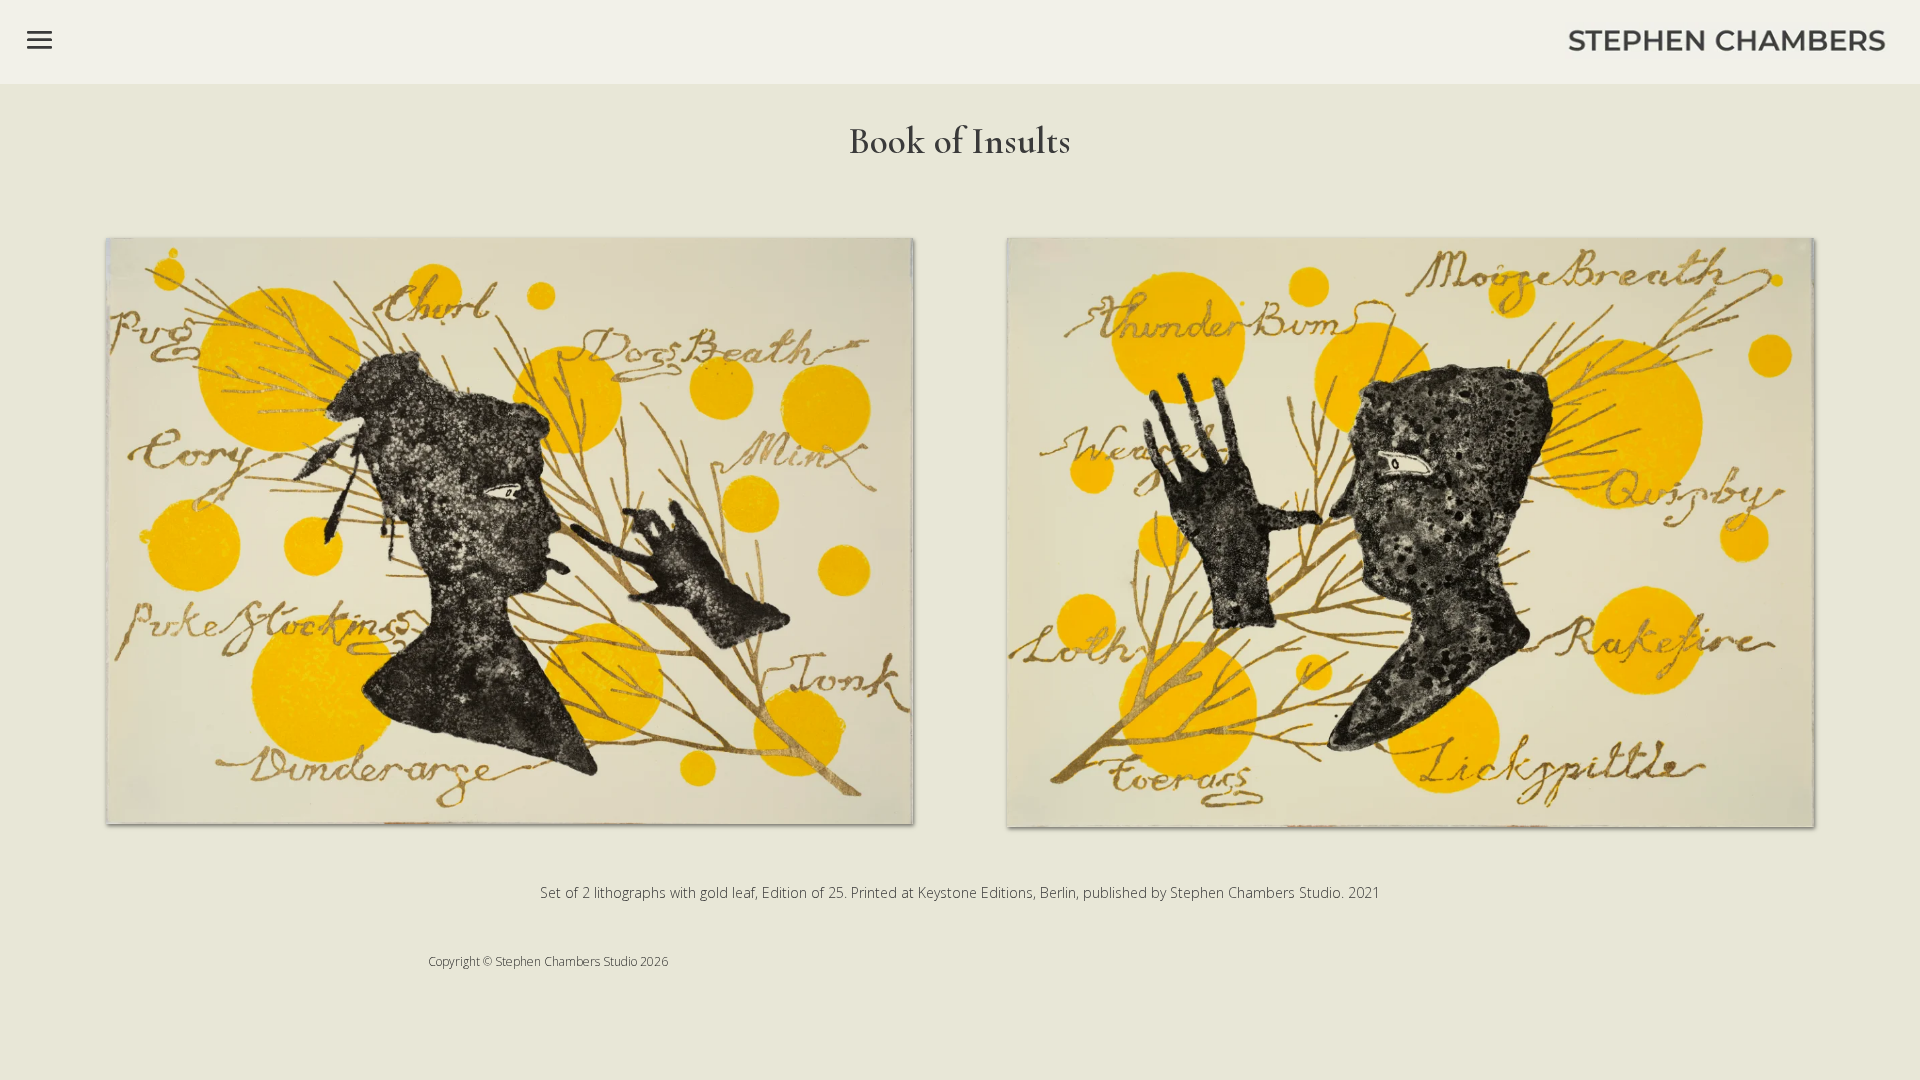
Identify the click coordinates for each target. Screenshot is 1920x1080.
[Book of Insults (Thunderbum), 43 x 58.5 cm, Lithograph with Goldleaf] (1410, 821)
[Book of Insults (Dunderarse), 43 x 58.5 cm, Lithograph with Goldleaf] (509, 818)
